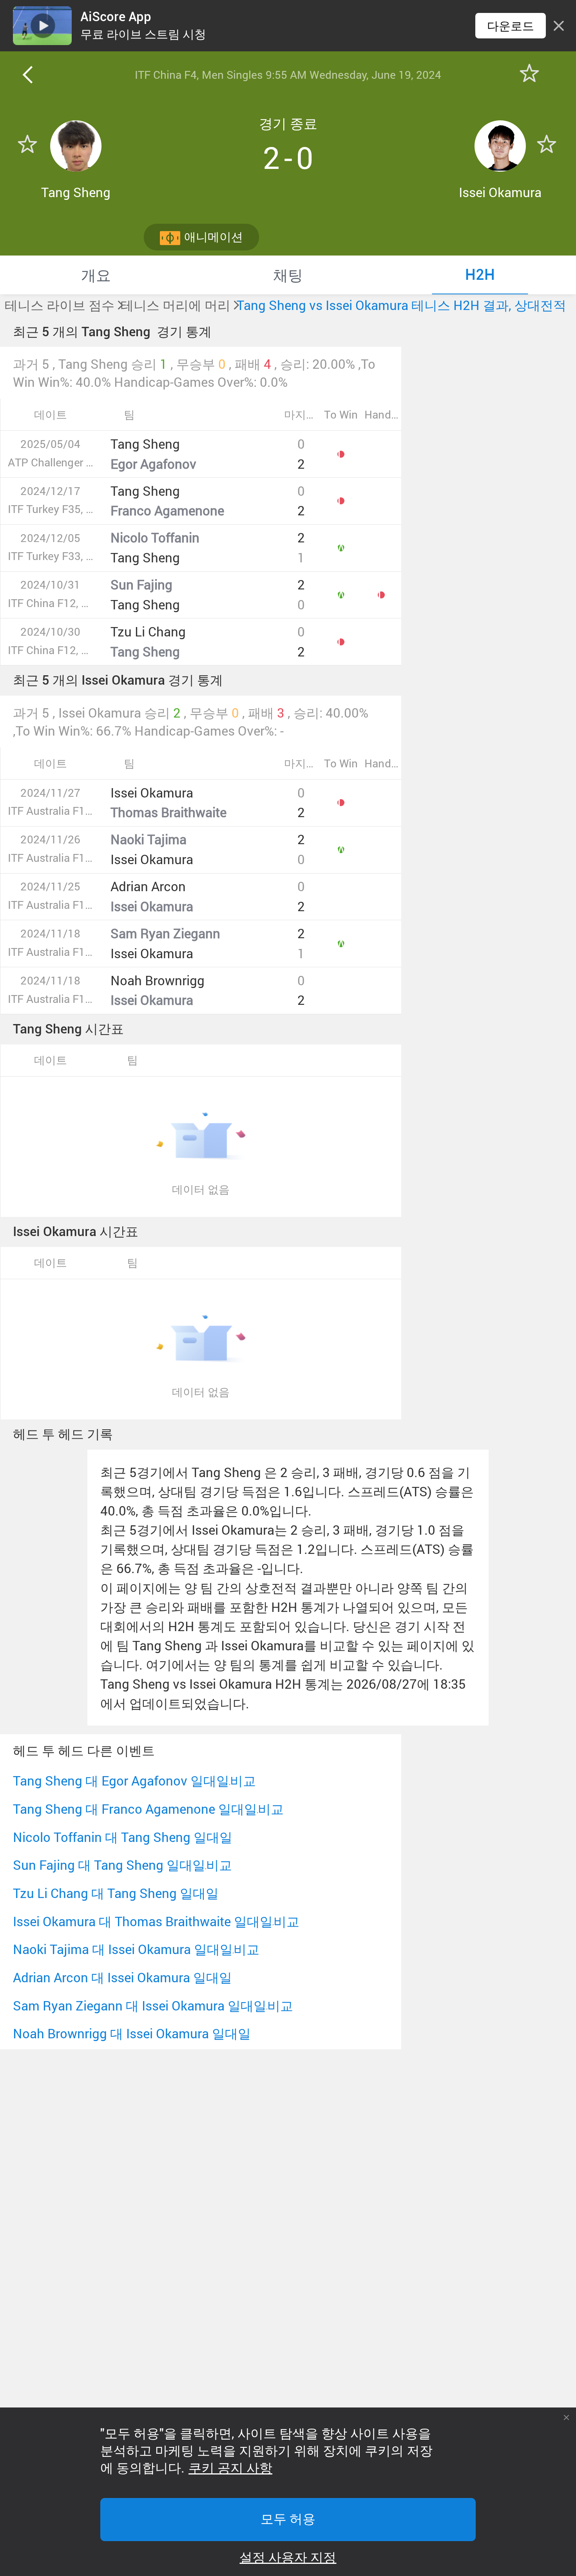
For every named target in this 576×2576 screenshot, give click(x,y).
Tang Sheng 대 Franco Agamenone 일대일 (135, 1809)
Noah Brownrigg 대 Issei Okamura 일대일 (132, 2033)
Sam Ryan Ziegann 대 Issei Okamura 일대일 (140, 2006)
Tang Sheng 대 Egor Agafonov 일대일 (121, 1781)
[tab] (96, 275)
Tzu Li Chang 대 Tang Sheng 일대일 (116, 1893)
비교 (243, 1781)
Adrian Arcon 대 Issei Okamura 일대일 (122, 1977)
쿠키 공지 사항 (230, 2468)
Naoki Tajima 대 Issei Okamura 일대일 (123, 1949)
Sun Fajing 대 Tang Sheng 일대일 (109, 1865)
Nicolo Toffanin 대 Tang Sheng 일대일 (123, 1837)
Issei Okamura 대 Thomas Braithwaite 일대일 (143, 1921)
